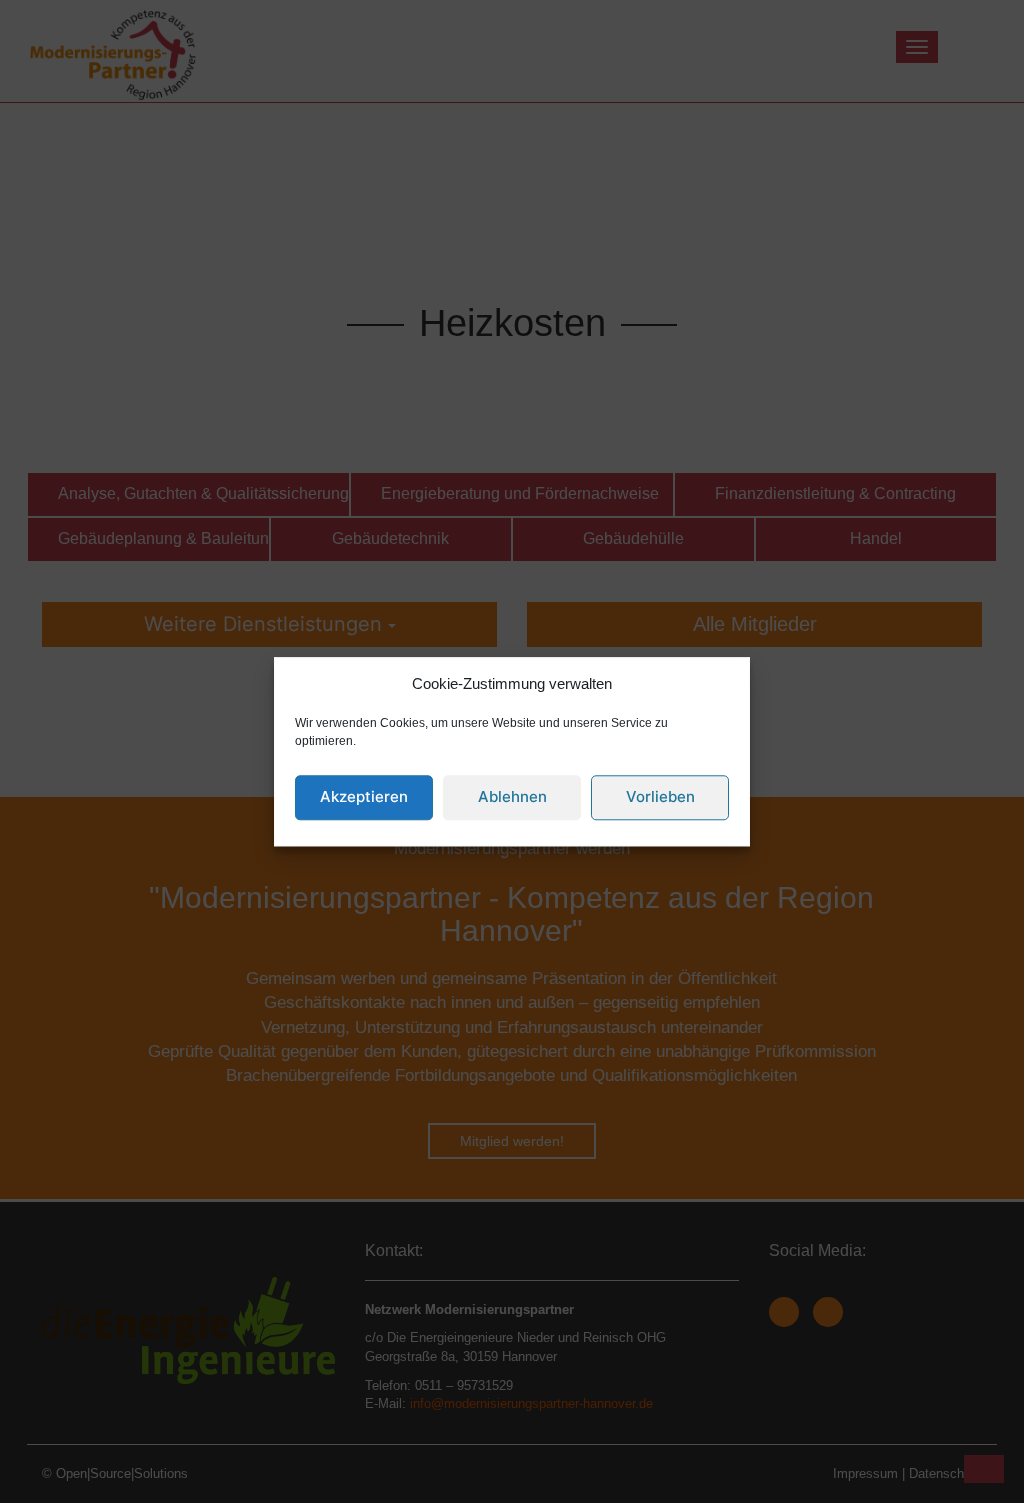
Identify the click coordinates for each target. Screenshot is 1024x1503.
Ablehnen (512, 797)
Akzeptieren (364, 797)
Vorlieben (660, 797)
